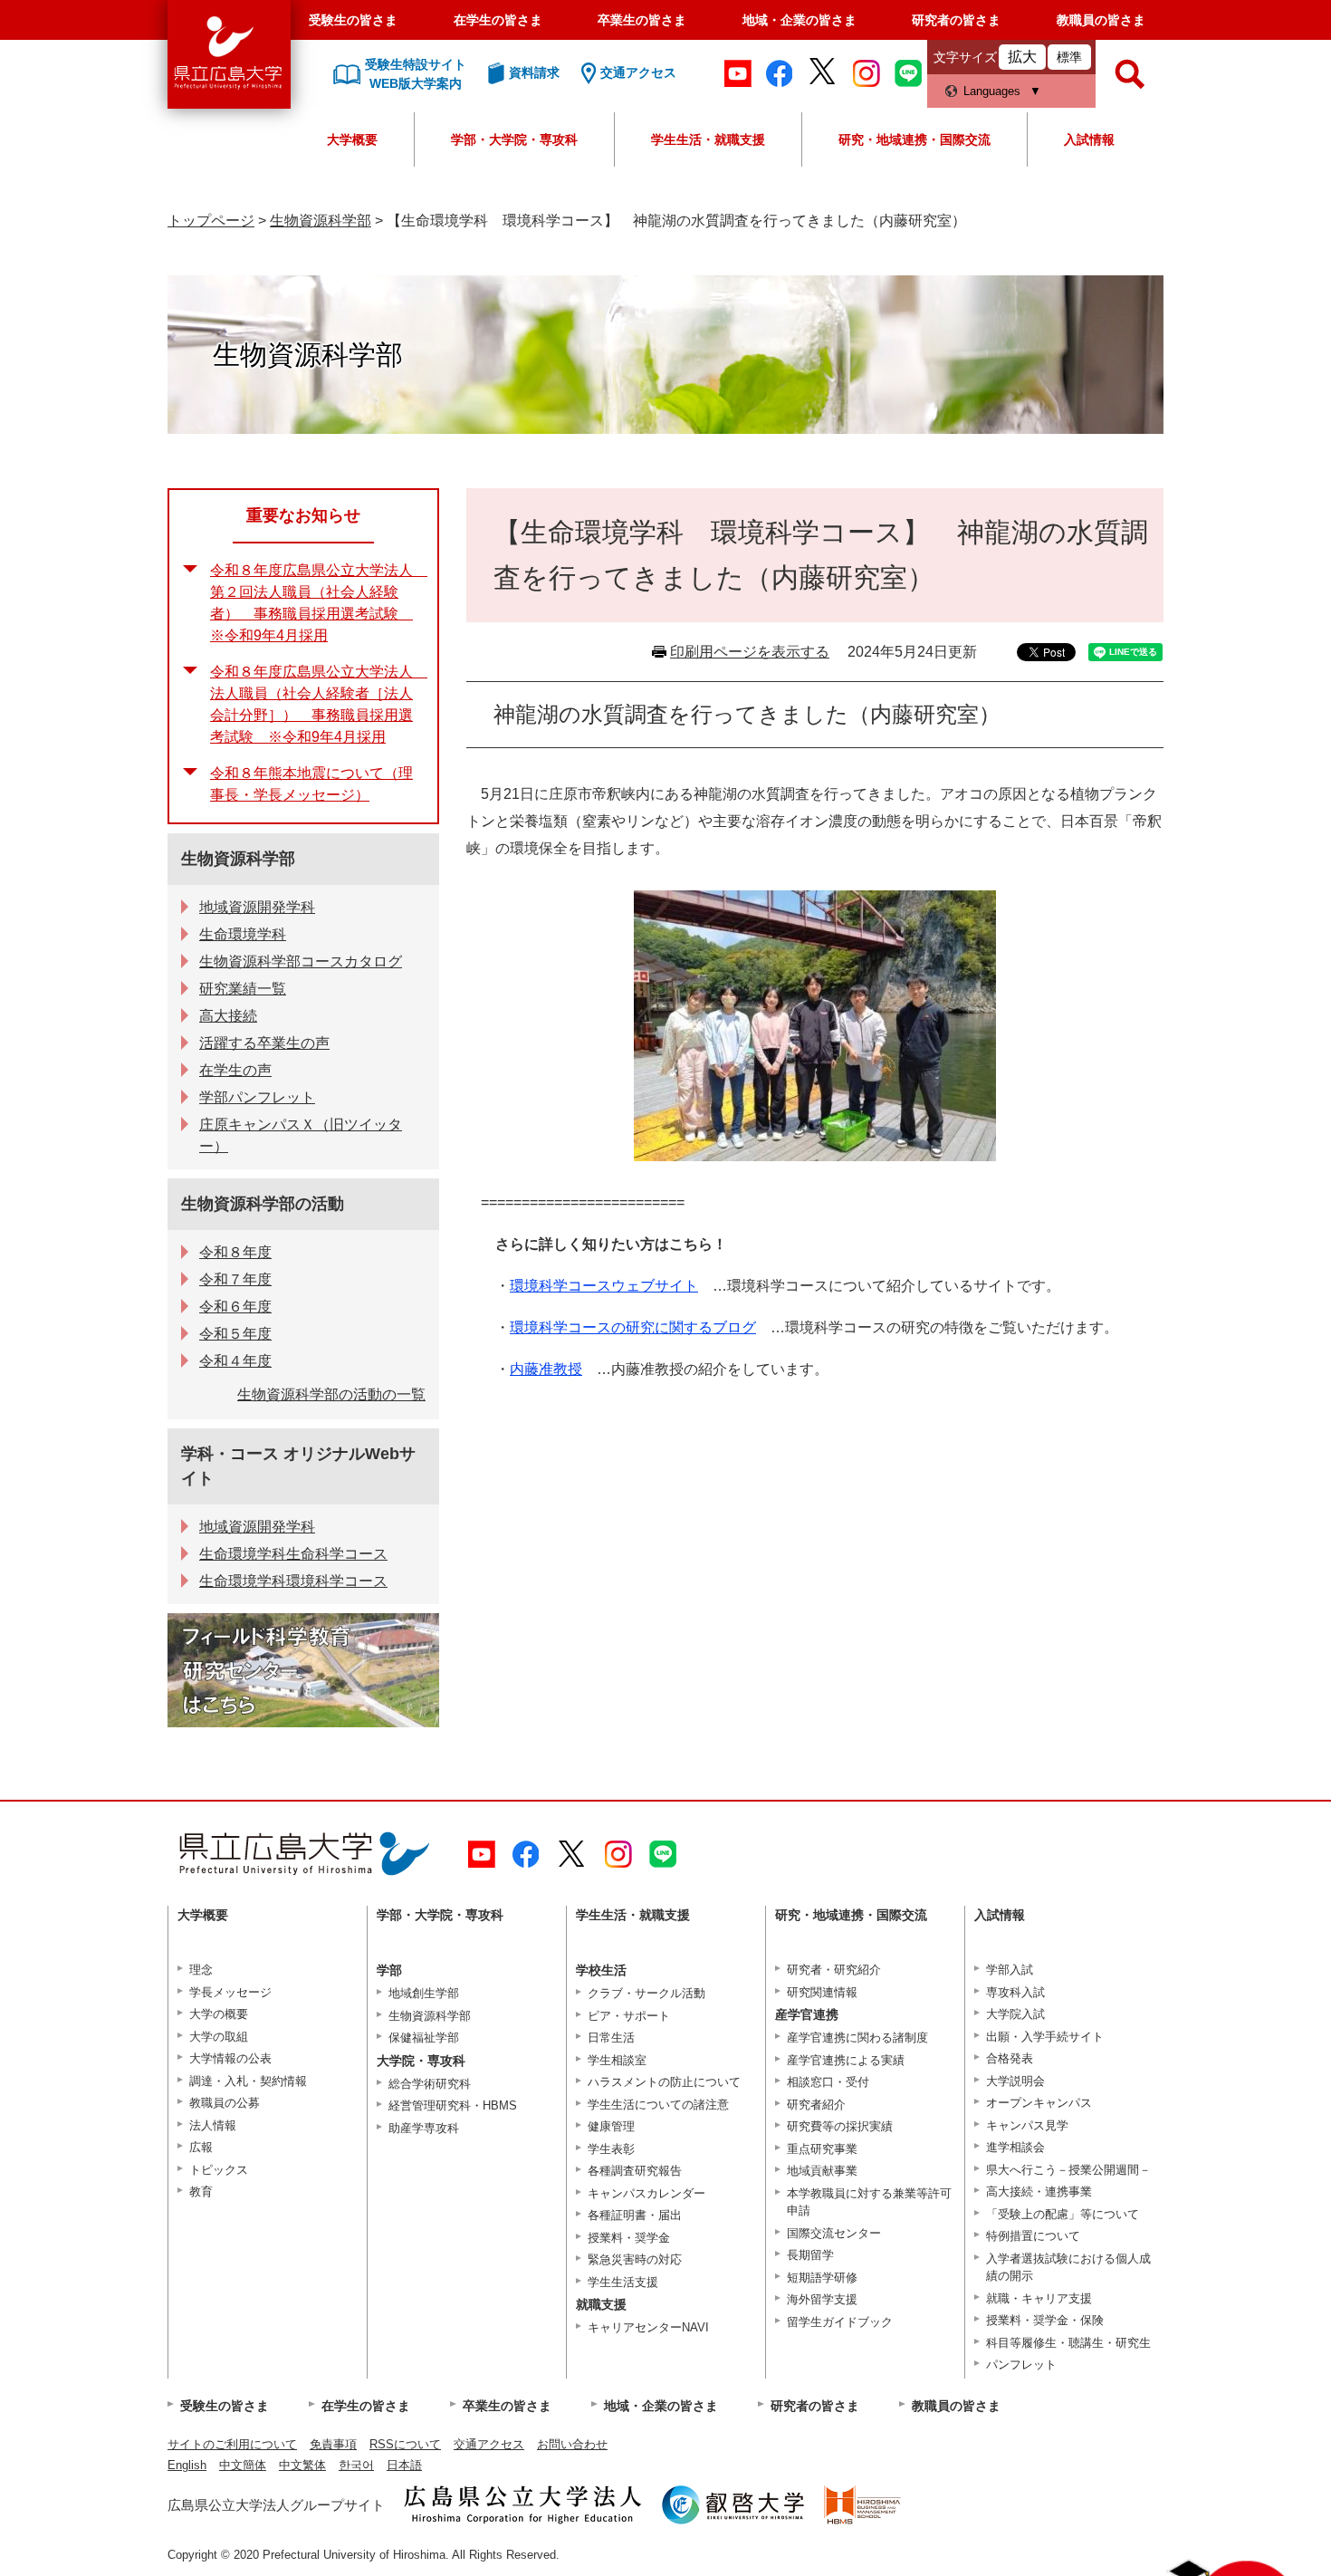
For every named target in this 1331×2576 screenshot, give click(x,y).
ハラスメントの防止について (664, 2082)
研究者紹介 (816, 2105)
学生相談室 (617, 2060)
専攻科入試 (1015, 1992)
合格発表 (1010, 2058)
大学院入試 (1015, 2014)
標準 (1069, 57)
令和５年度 (235, 1334)
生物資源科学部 (321, 221)
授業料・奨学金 (629, 2238)
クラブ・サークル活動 (646, 1993)
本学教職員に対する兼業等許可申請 (869, 2202)
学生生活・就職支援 (708, 139)
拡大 (1022, 57)
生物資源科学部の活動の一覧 (331, 1394)
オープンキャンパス (1039, 2103)
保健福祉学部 (424, 2038)
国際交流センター (834, 2233)
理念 (201, 1970)
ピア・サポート (629, 2016)
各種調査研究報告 (635, 2171)
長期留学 (810, 2255)
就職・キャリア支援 (1039, 2298)
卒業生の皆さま (642, 20)
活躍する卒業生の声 (264, 1043)
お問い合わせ (572, 2444)
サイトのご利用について (232, 2444)
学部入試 (1010, 1970)
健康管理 (611, 2126)
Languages (992, 91)
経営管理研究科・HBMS (453, 2105)
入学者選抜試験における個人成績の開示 (1068, 2268)
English (187, 2465)
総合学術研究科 (430, 2084)
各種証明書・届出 (635, 2215)
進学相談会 (1015, 2147)
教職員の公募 (225, 2103)
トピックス (219, 2170)
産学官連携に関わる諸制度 (857, 2038)
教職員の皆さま (1101, 20)
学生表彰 (611, 2149)
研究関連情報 (822, 1992)
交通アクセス (489, 2444)
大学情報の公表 (230, 2058)
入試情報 (1089, 139)
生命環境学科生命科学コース (293, 1554)
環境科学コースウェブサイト (604, 1286)
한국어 (356, 2465)
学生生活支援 (623, 2282)
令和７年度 (235, 1279)
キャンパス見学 (1027, 2125)
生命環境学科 (243, 934)
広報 (201, 2147)
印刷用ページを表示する (750, 652)
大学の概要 (219, 2014)
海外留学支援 (822, 2299)
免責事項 (333, 2444)
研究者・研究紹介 (834, 1970)
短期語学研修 (822, 2278)
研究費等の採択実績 (840, 2126)
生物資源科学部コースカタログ (301, 961)
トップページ (211, 221)
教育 (201, 2192)
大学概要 (352, 139)
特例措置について (1033, 2236)
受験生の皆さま (353, 20)
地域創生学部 (424, 1993)
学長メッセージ (230, 1992)
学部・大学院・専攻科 (514, 139)
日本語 (404, 2465)
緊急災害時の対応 (635, 2259)
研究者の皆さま (956, 20)
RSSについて (405, 2444)
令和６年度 (235, 1307)
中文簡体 (243, 2465)
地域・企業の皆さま (800, 20)
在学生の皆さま (498, 20)
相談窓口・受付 (828, 2082)
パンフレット (1021, 2365)
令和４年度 (235, 1361)
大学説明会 (1015, 2081)
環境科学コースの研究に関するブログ (633, 1327)
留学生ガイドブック (840, 2322)
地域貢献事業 (822, 2171)
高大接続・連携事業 (1039, 2192)
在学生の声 (235, 1070)
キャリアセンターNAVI (648, 2327)
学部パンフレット (257, 1097)
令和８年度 (235, 1252)
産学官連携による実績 (846, 2060)
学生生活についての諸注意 (658, 2105)
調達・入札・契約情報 (248, 2081)
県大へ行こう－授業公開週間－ (1068, 2170)
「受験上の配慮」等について (1063, 2214)
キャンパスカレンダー (646, 2193)
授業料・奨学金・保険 (1045, 2320)
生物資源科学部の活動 (263, 1204)
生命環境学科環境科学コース (293, 1581)
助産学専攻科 (424, 2128)
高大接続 (228, 1016)
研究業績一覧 (243, 989)
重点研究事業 (822, 2149)
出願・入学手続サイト (1045, 2037)
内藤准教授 (546, 1369)
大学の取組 (219, 2037)
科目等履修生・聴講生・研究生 (1068, 2343)
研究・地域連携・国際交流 (914, 139)
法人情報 (213, 2125)
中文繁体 (302, 2465)
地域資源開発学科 (257, 907)
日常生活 (611, 2038)
